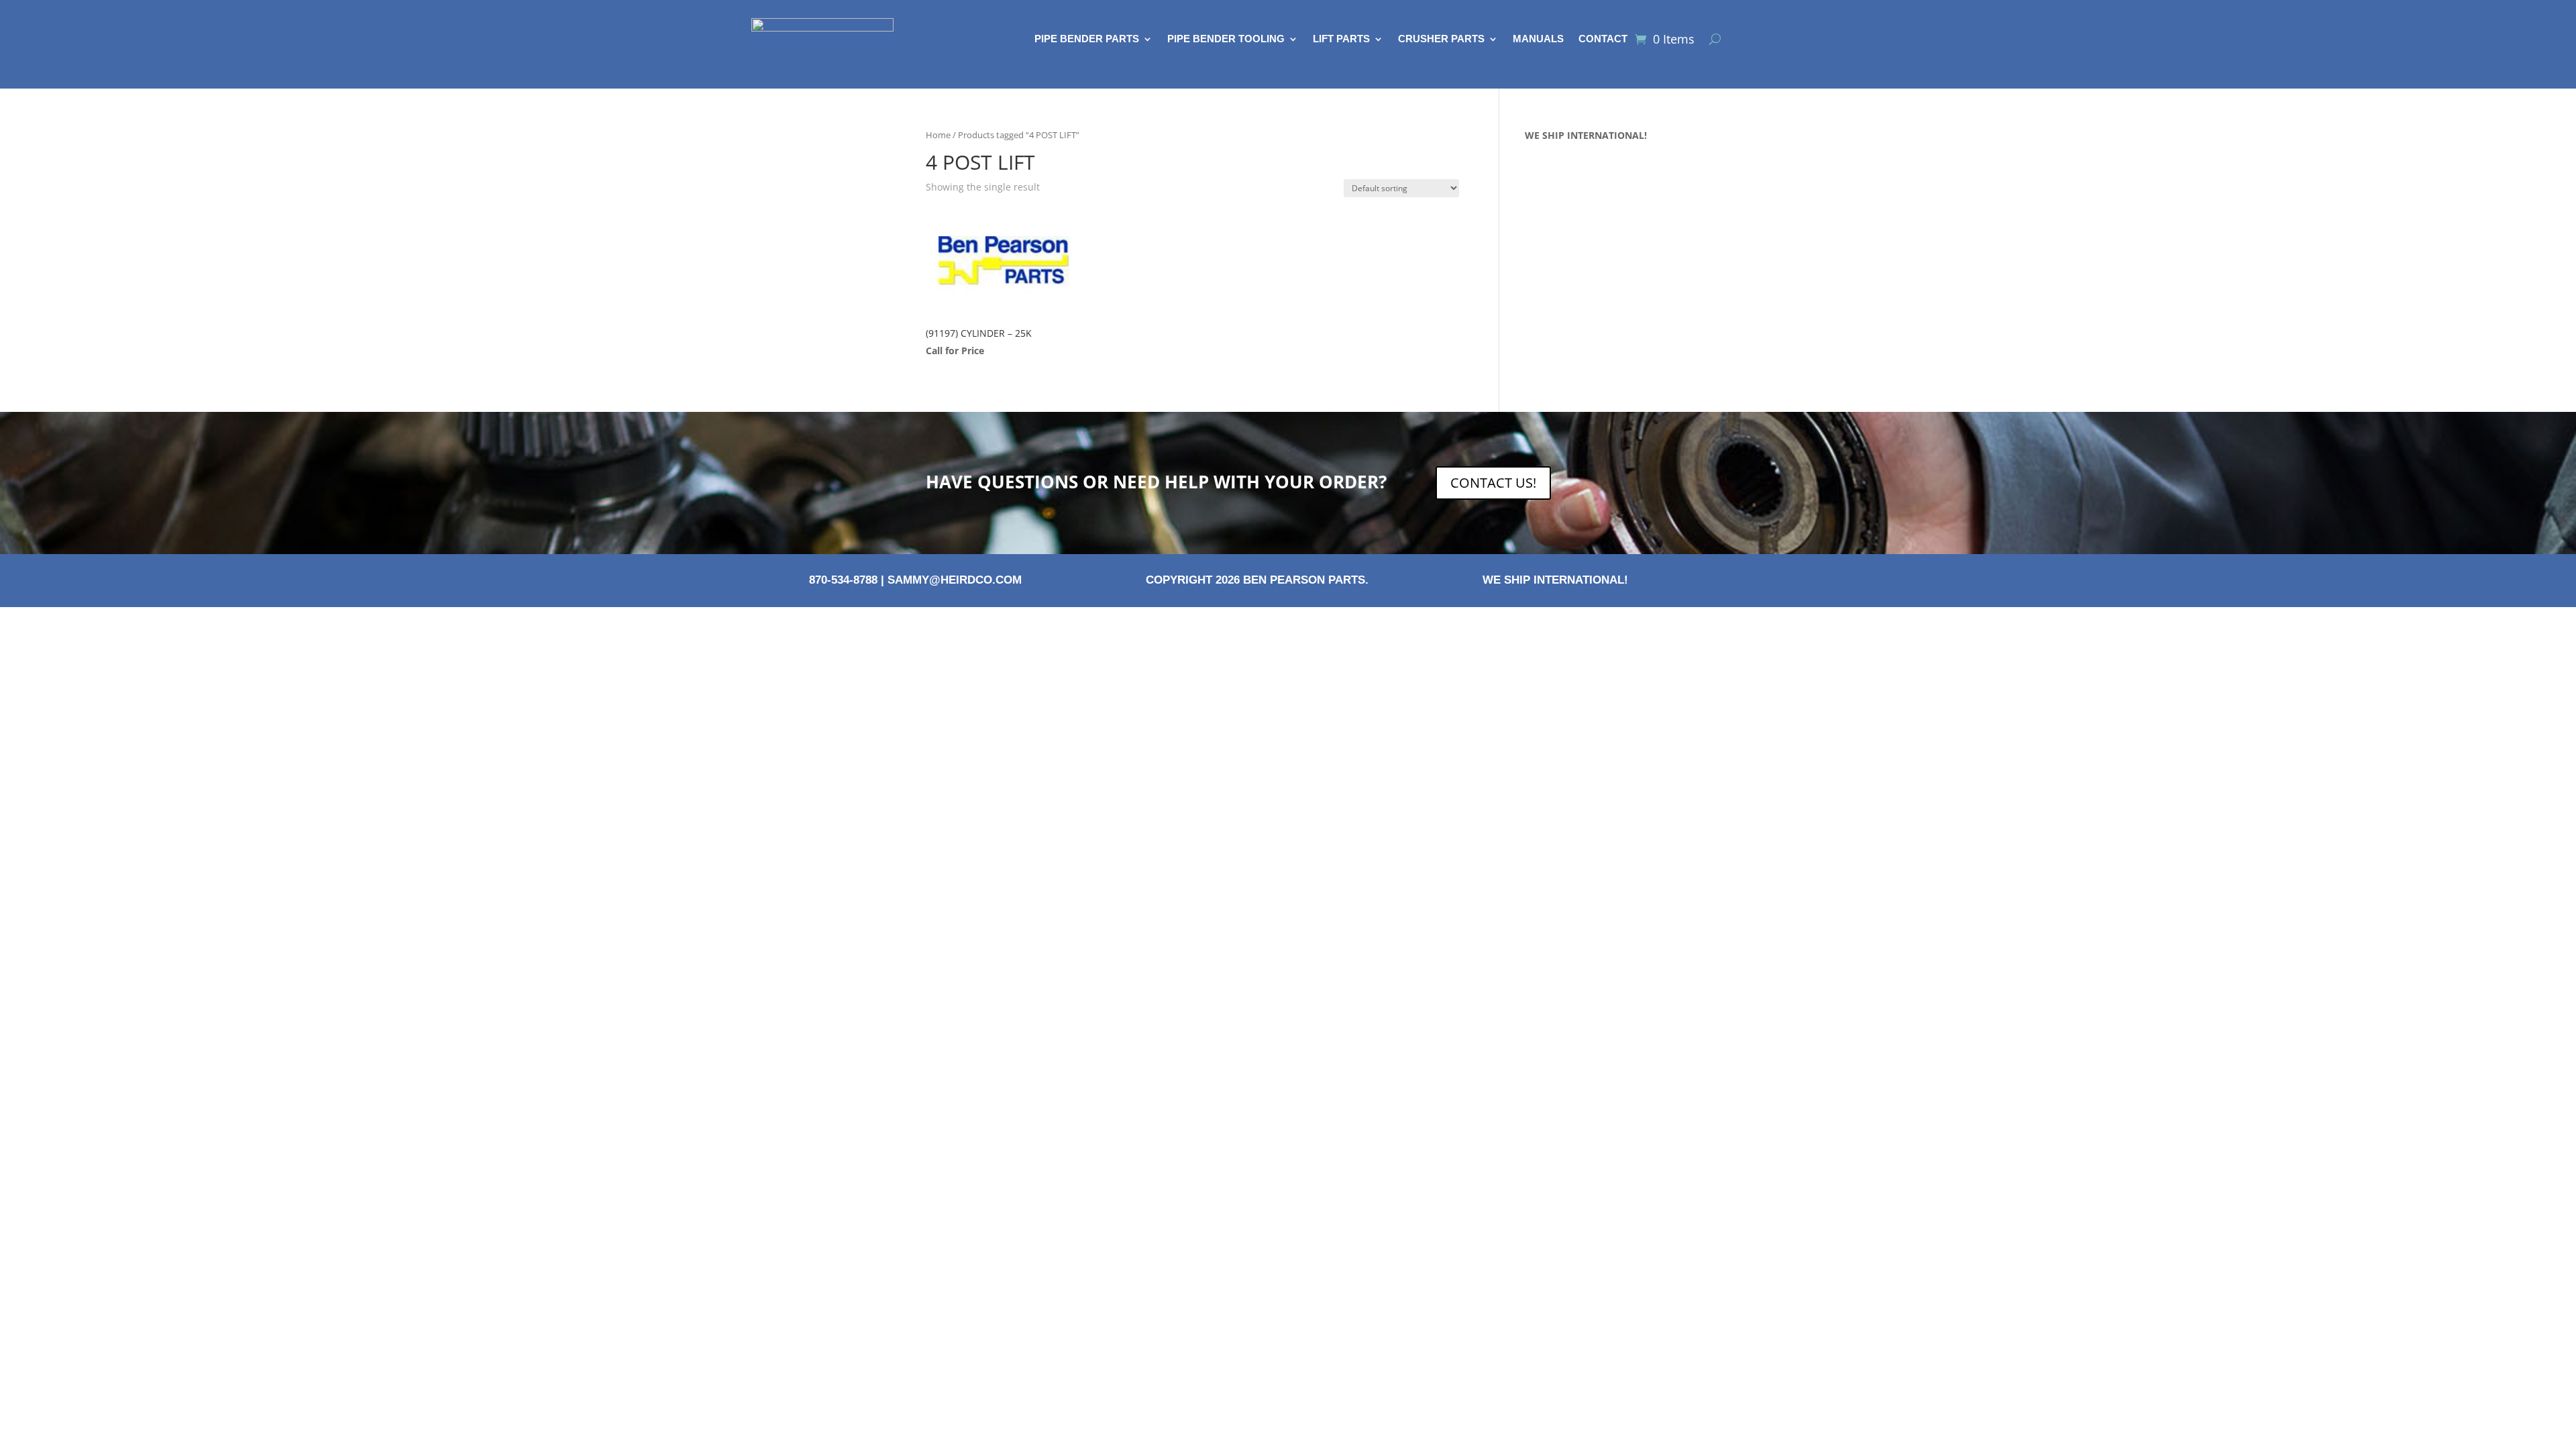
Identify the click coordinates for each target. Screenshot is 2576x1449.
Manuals (1538, 39)
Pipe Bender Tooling (1226, 39)
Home (938, 135)
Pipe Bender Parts (1087, 39)
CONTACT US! (1493, 483)
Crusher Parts (1441, 39)
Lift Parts (1341, 39)
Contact (1603, 39)
